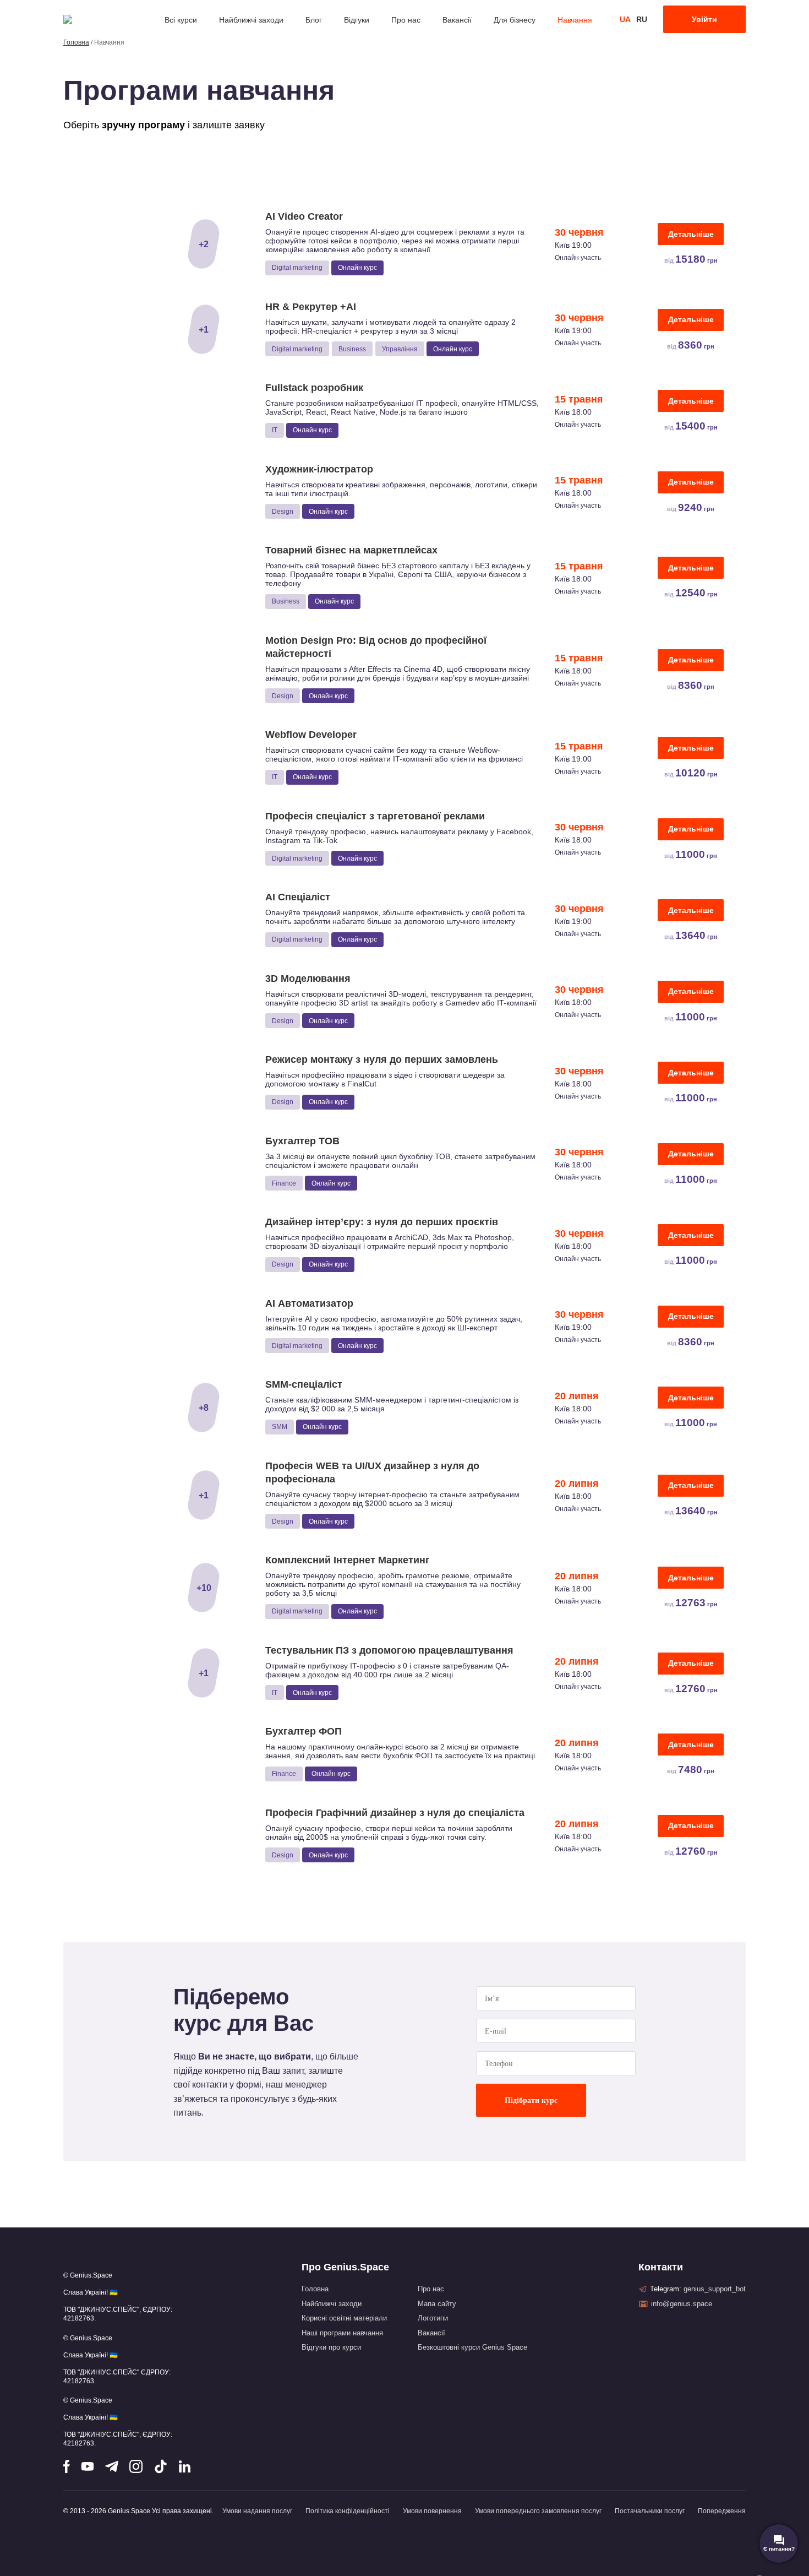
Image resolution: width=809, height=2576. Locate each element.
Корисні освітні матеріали (344, 2318)
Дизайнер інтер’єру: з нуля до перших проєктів (382, 1222)
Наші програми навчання (342, 2333)
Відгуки (357, 20)
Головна (76, 42)
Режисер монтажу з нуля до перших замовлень (382, 1059)
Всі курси (181, 20)
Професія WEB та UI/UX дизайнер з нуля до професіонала (372, 1472)
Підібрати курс (531, 2101)
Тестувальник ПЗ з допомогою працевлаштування (389, 1650)
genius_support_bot (715, 2289)
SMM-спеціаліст (304, 1384)
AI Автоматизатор (309, 1303)
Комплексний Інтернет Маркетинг (348, 1560)
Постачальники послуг (650, 2511)
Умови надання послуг (257, 2511)
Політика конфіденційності (348, 2511)
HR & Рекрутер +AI (311, 307)
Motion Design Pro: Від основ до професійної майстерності (376, 647)
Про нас (406, 20)
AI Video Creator (304, 216)
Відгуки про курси (331, 2347)
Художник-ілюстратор (319, 469)
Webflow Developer (311, 735)
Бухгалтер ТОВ (302, 1141)
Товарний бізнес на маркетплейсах (351, 550)
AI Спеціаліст (298, 897)
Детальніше (691, 234)
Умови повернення (432, 2511)
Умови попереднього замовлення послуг (538, 2511)
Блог (314, 20)
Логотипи (433, 2318)
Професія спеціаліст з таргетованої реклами (375, 816)
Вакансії (457, 20)
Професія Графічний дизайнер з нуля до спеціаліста (395, 1813)
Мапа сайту (437, 2304)
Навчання (575, 20)
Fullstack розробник (314, 388)
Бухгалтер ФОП (304, 1731)
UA (625, 19)
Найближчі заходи (251, 20)
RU (642, 19)
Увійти (704, 19)
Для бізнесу (515, 20)
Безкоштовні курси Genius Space (472, 2347)
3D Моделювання (308, 979)
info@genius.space (682, 2304)
